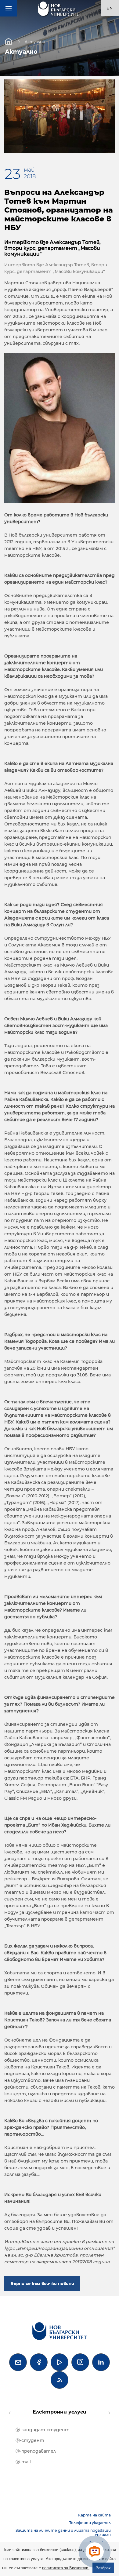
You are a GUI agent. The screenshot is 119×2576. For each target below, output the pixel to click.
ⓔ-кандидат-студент (43, 2430)
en (110, 8)
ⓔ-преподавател (36, 2451)
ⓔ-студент (30, 2440)
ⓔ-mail (23, 2462)
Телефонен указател (90, 2523)
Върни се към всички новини (42, 2283)
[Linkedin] (101, 2362)
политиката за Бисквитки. (66, 2568)
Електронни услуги (60, 2412)
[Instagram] (80, 2362)
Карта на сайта (94, 2515)
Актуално (35, 41)
